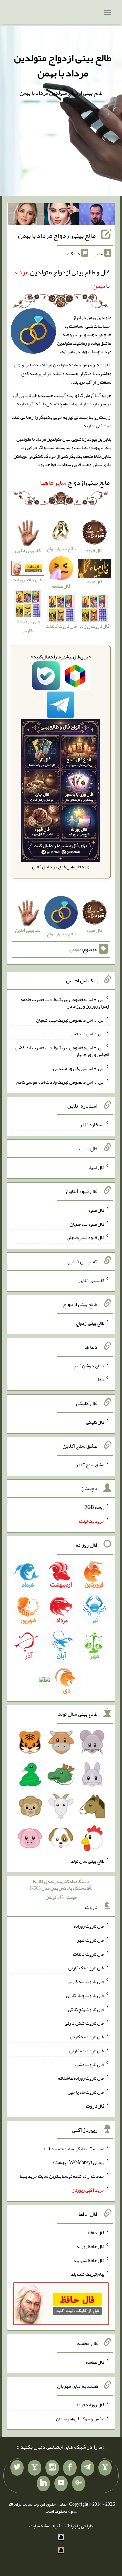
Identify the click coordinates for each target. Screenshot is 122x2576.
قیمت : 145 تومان (61, 1889)
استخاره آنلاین (91, 1124)
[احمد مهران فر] (97, 216)
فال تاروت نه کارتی (87, 2037)
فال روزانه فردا (91, 2405)
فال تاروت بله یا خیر (86, 2092)
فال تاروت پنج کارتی (86, 2009)
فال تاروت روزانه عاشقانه (81, 2078)
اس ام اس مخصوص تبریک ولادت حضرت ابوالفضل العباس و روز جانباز (62, 1051)
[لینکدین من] (43, 2483)
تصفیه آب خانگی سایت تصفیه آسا (74, 2148)
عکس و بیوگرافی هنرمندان (80, 2418)
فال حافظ (96, 2232)
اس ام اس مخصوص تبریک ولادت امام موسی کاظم (60, 1082)
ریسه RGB (94, 1507)
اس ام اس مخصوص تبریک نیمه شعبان (70, 1020)
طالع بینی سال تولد (87, 1861)
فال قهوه (96, 1210)
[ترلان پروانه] (62, 216)
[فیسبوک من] (70, 2468)
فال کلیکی (95, 1422)
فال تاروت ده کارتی (87, 2051)
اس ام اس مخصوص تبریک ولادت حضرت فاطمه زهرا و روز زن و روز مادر (65, 1003)
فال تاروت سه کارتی (86, 1981)
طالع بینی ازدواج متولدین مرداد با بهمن (63, 65)
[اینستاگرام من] (52, 2468)
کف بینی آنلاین (91, 1280)
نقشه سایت (40, 2526)
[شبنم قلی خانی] (26, 216)
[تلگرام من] (87, 2468)
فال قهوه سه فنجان (87, 1224)
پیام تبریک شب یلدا (87, 2274)
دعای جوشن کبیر (89, 1365)
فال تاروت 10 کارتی (28, 626)
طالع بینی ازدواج (75, 482)
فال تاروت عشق (90, 2064)
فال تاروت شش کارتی (85, 2023)
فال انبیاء (96, 1167)
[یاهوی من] (105, 2468)
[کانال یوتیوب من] (61, 2483)
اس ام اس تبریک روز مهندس (79, 1068)
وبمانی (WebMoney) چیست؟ (78, 2162)
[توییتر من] (17, 2468)
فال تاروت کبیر (91, 1940)
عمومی (76, 949)
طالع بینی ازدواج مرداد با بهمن (57, 235)
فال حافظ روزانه (28, 580)
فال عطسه (95, 2362)
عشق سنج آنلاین (89, 1464)
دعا (101, 1379)
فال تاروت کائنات (89, 1954)
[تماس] (35, 2468)
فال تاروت (95, 2106)
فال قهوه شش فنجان (86, 1237)
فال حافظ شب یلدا (88, 2260)
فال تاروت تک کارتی (86, 1967)
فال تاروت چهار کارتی (85, 1995)
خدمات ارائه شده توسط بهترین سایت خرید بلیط (62, 2176)
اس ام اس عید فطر (88, 1034)
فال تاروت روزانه (89, 1926)
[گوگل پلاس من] (79, 2483)
